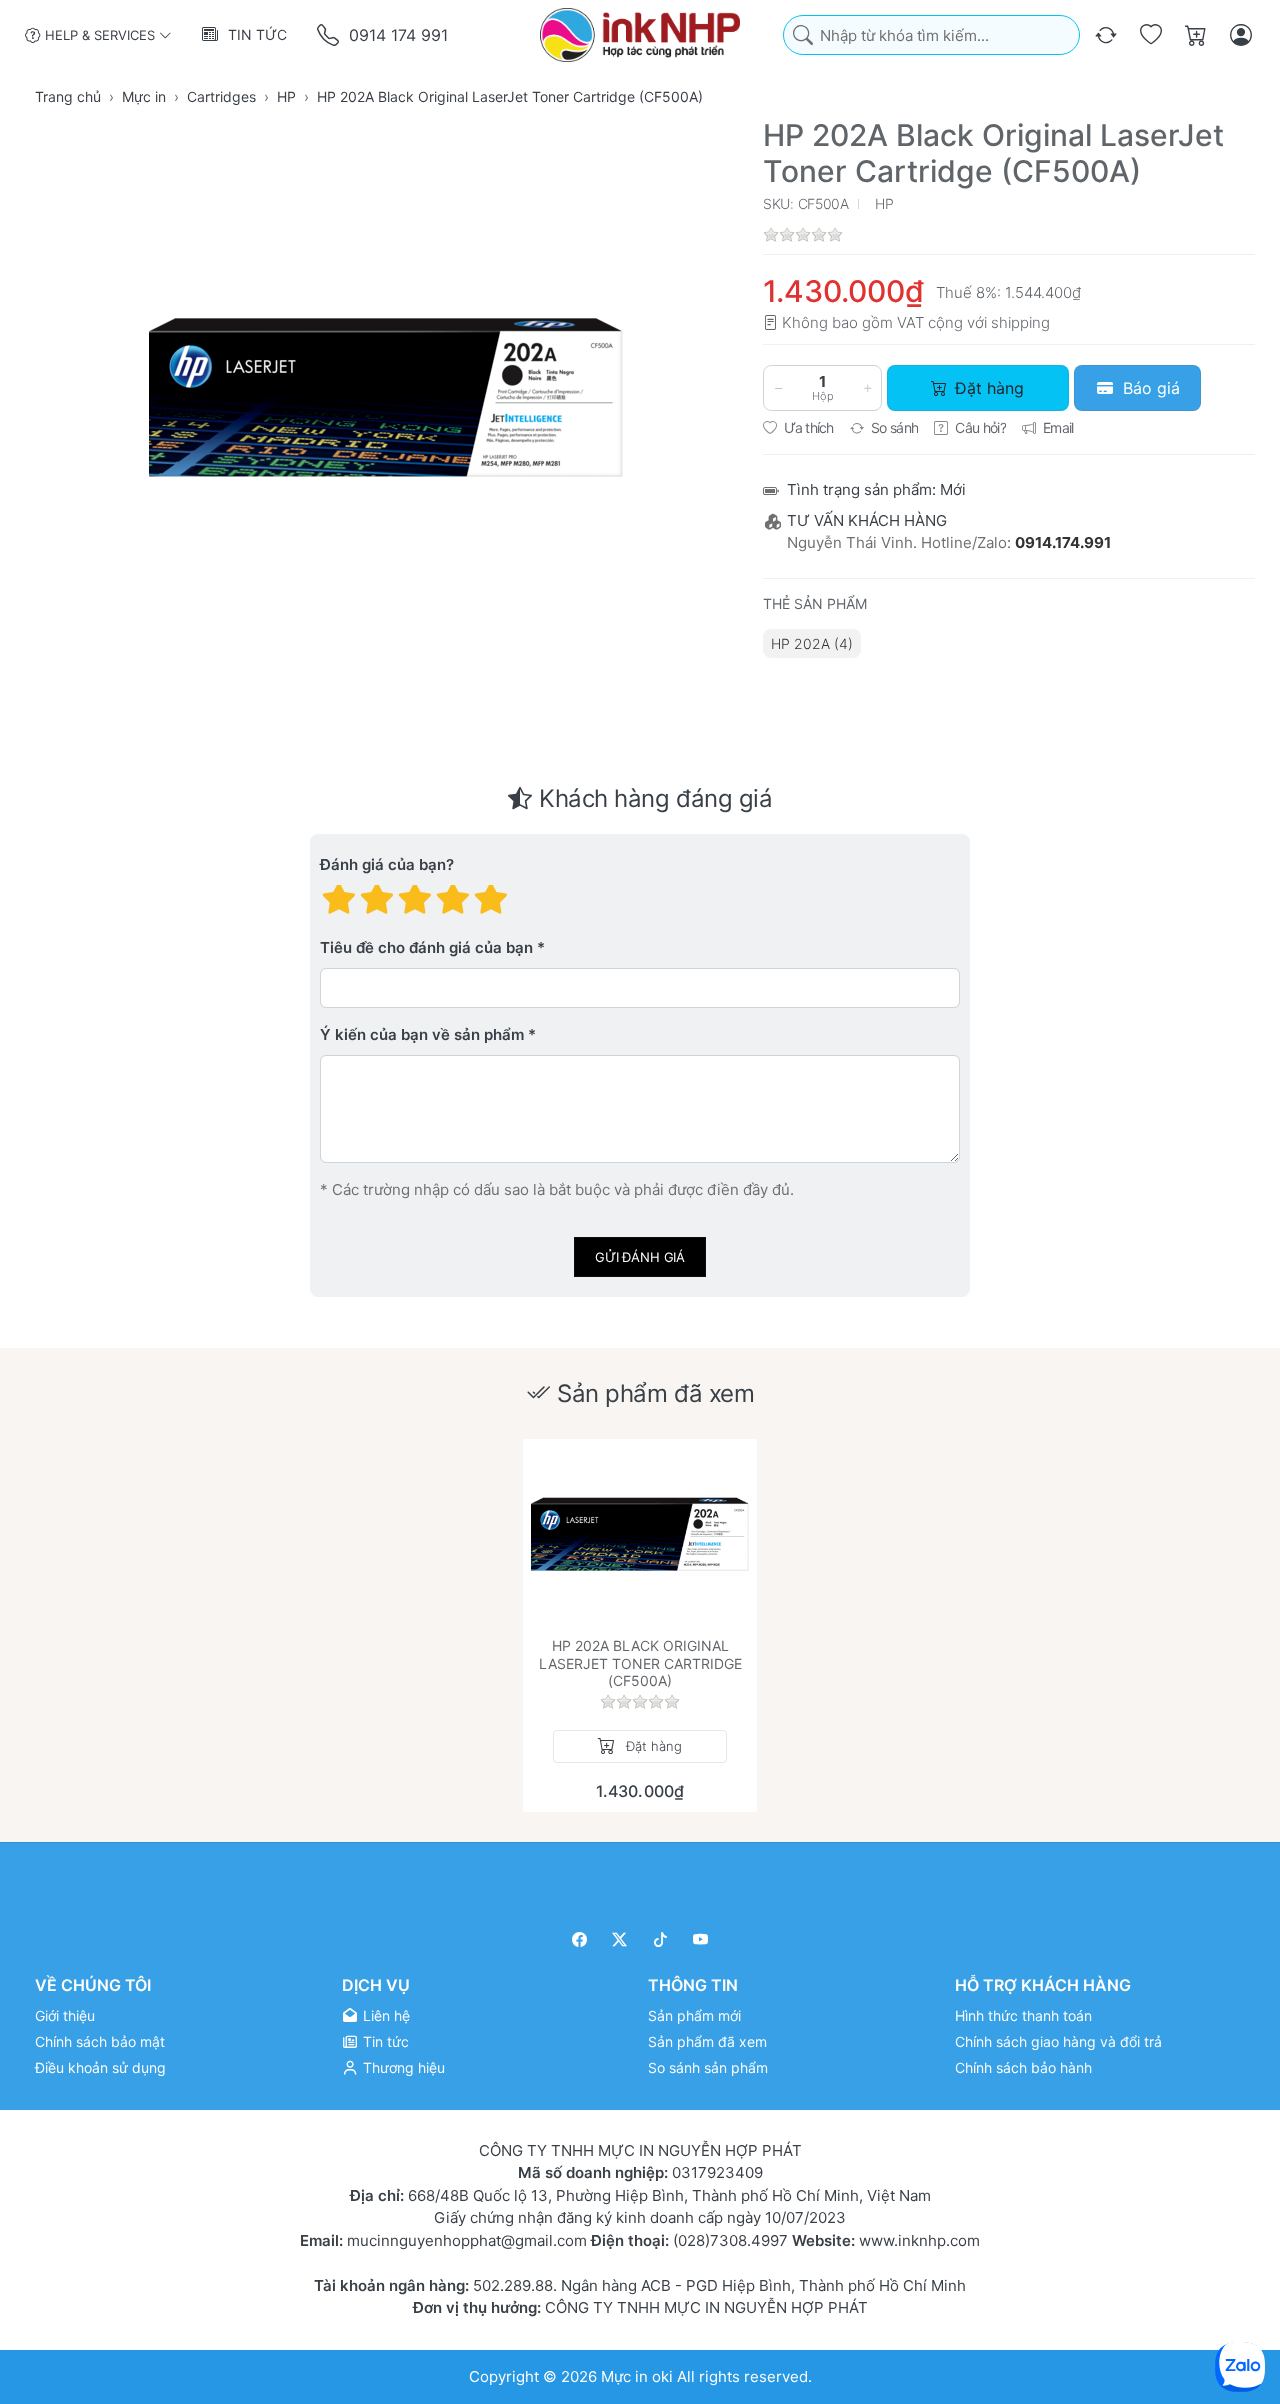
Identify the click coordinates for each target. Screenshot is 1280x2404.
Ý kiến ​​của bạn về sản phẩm (422, 1035)
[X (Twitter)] (620, 1939)
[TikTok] (660, 1939)
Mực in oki (637, 2375)
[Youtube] (701, 1939)
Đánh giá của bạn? (387, 865)
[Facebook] (579, 1939)
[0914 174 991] (329, 35)
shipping (1020, 322)
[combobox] (931, 35)
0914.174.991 (1063, 542)
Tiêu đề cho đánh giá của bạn (426, 948)
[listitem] (386, 397)
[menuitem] (812, 643)
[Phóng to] (386, 397)
